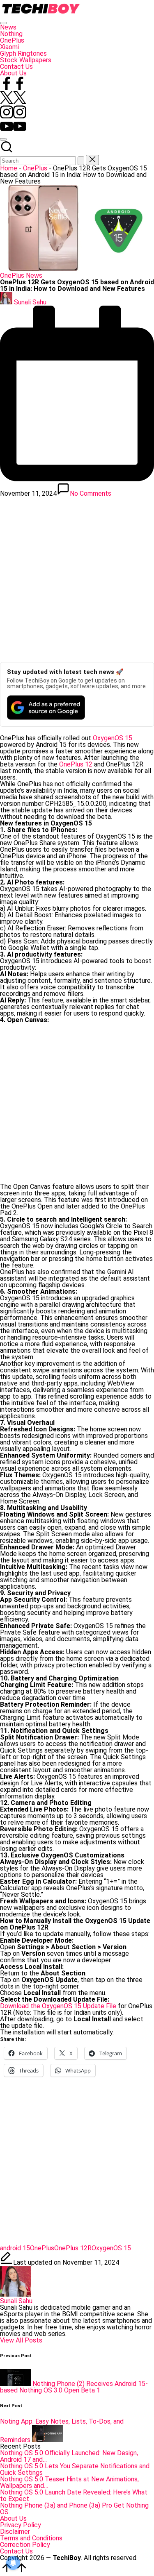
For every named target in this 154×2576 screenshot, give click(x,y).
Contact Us (16, 2551)
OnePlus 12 (76, 764)
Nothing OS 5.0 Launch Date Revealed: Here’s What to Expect (74, 2495)
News (34, 276)
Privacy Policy (21, 2525)
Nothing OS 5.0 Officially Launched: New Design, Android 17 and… (69, 2456)
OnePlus (35, 168)
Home (9, 168)
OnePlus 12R (73, 2248)
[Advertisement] (77, 577)
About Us (13, 2518)
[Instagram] (13, 116)
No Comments (91, 493)
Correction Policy (25, 2545)
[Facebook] (13, 87)
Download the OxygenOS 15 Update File (58, 2006)
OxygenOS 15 (113, 738)
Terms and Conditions (31, 2538)
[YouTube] (13, 130)
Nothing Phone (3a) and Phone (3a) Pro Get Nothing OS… (74, 2509)
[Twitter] (13, 102)
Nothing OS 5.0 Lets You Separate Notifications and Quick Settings (75, 2469)
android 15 (15, 2248)
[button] (81, 161)
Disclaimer (15, 2532)
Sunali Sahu (16, 2301)
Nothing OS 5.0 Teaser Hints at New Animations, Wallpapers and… (69, 2482)
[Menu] (3, 23)
